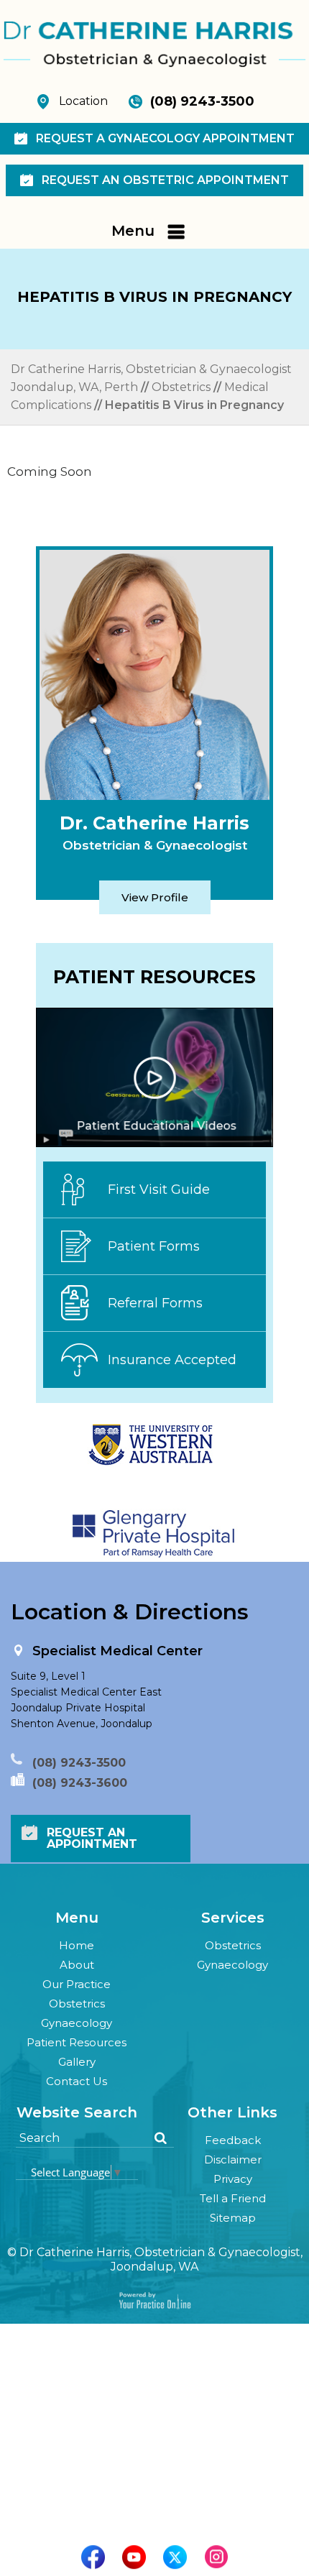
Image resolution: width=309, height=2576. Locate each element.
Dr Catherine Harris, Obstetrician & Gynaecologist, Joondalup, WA (161, 2259)
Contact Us (77, 2081)
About (77, 1965)
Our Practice (77, 1984)
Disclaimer (233, 2159)
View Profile (155, 897)
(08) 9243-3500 (202, 101)
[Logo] (154, 43)
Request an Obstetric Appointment (165, 180)
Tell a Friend (233, 2198)
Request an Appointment (92, 1838)
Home (77, 1945)
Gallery (77, 2062)
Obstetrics (181, 387)
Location (83, 101)
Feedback (233, 2140)
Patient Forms (154, 1246)
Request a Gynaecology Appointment (165, 138)
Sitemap (233, 2218)
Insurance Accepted (172, 1360)
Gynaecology (77, 2023)
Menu (133, 231)
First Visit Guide (159, 1190)
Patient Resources (77, 2042)
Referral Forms (155, 1303)
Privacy (233, 2179)
